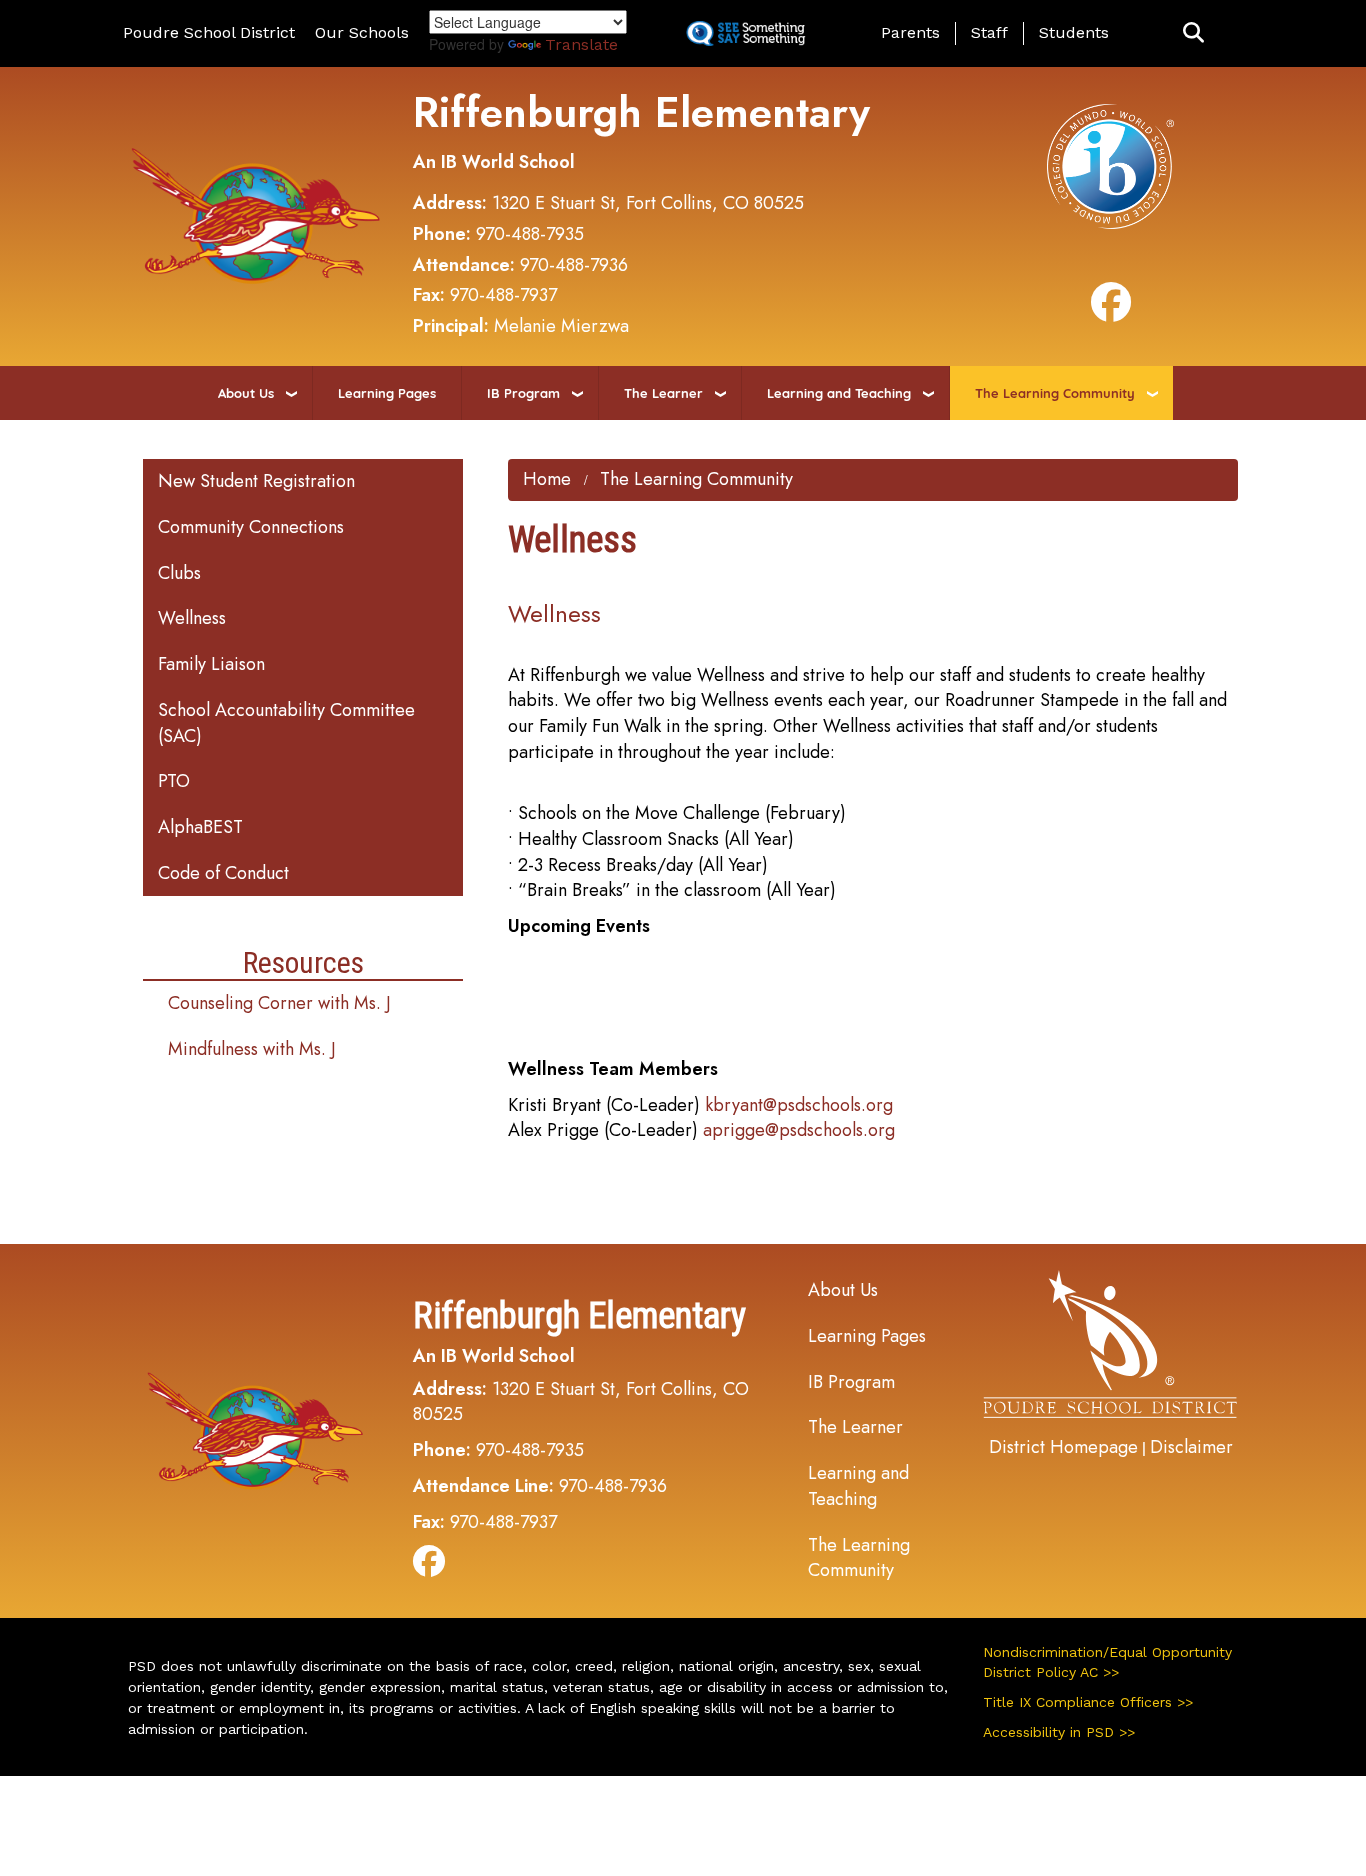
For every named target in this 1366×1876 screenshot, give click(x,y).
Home (547, 479)
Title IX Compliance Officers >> (1088, 1702)
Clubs (179, 573)
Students (1074, 32)
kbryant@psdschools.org (799, 1105)
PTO (174, 781)
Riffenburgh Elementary (641, 112)
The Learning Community (1055, 393)
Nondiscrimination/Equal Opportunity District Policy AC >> (1107, 1662)
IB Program (523, 393)
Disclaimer (1191, 1447)
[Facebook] (1111, 311)
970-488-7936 (574, 265)
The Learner (663, 393)
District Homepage (1063, 1447)
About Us (246, 393)
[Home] (256, 214)
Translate (581, 44)
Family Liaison (211, 664)
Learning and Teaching (839, 393)
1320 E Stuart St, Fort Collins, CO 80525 (648, 203)
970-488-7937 (503, 295)
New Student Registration (256, 481)
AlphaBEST (200, 827)
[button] (1193, 33)
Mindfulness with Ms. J (252, 1049)
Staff (989, 32)
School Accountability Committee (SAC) (286, 723)
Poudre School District (209, 32)
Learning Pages (387, 393)
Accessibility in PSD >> (1059, 1732)
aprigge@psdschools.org (799, 1130)
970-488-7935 (530, 234)
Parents (910, 32)
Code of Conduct (223, 873)
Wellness (192, 618)
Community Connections (251, 527)
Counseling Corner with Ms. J (279, 1003)
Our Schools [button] (362, 32)
